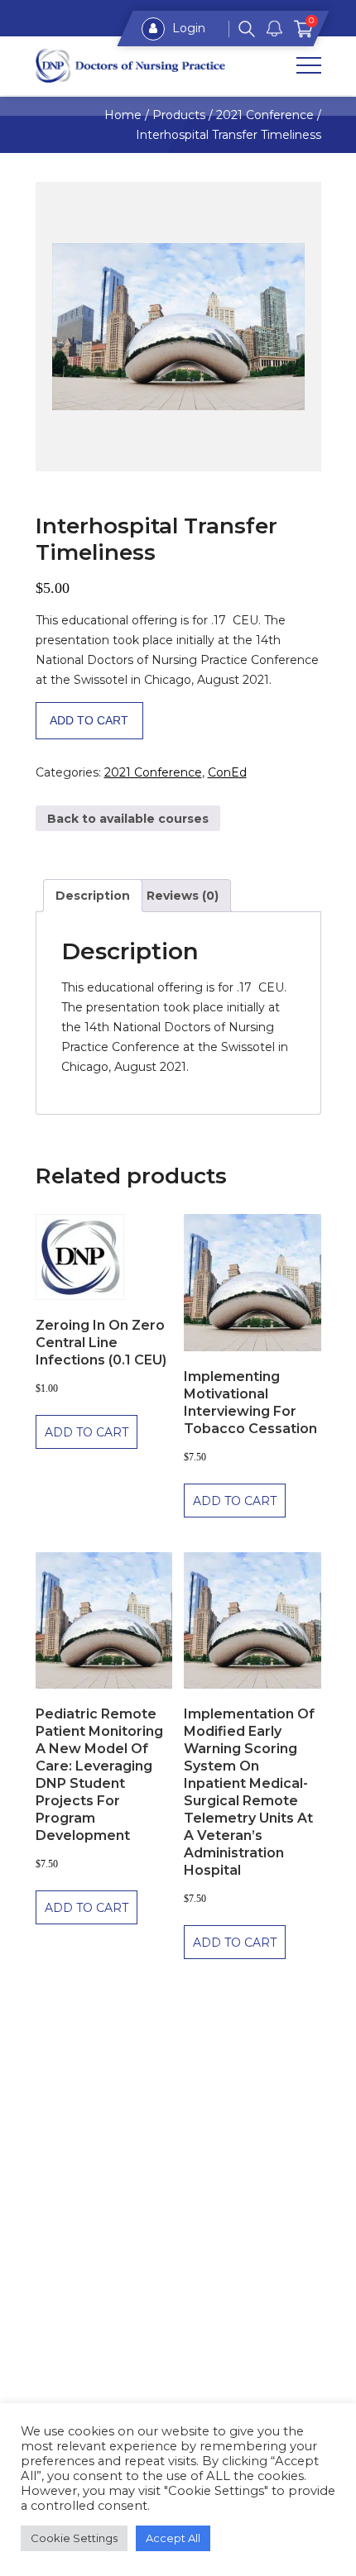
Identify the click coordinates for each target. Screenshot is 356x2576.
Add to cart (89, 720)
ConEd (227, 772)
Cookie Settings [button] (74, 2538)
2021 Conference (153, 772)
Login (187, 28)
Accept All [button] (173, 2538)
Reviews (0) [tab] (183, 896)
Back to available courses (128, 819)
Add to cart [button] (87, 1432)
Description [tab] (93, 896)
